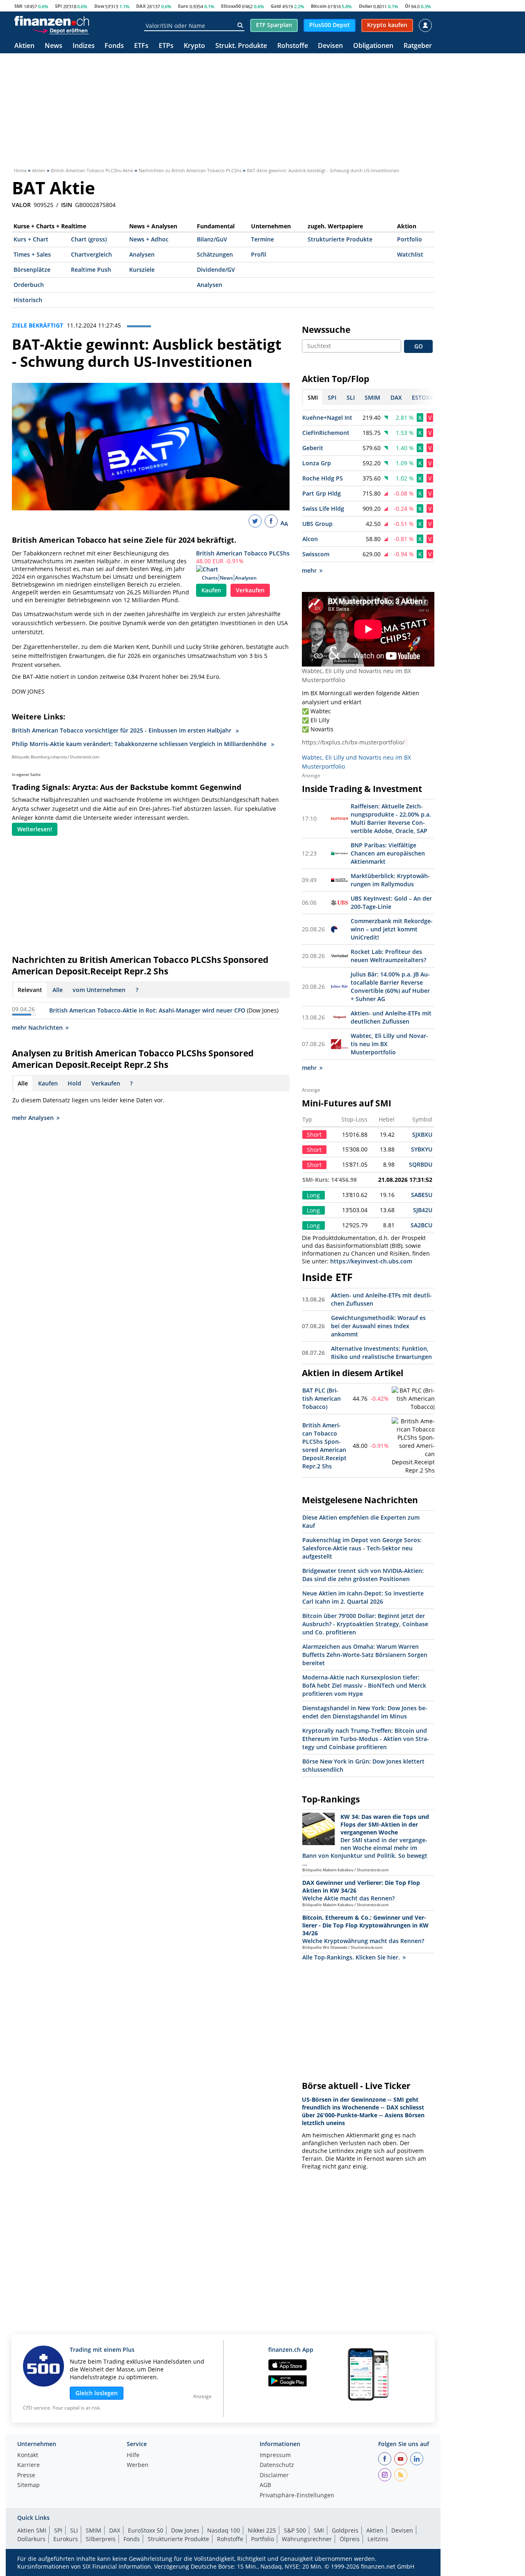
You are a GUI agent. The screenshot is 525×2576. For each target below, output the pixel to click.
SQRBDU (421, 1164)
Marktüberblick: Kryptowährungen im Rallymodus (390, 880)
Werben (138, 2465)
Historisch (28, 300)
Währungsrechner (307, 2539)
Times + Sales (32, 254)
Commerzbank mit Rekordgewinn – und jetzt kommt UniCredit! (392, 929)
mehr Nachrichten (37, 1027)
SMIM (94, 2530)
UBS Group (317, 524)
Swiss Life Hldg (323, 509)
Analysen (142, 254)
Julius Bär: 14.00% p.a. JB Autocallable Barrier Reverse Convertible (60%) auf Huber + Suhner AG (390, 986)
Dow (99, 6)
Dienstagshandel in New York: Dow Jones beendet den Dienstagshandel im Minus (365, 1712)
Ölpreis (350, 2539)
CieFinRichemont (326, 433)
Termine (262, 239)
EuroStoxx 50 (146, 2530)
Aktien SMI (32, 2530)
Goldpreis (345, 2530)
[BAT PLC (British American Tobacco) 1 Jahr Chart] (413, 1399)
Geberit (313, 448)
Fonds (114, 46)
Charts (210, 578)
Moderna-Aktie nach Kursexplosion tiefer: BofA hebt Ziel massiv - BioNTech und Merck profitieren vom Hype (364, 1685)
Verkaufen (250, 590)
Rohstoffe (293, 46)
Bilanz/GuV (212, 239)
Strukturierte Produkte (340, 239)
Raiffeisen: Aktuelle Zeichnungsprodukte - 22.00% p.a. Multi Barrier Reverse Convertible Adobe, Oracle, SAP (391, 818)
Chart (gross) (89, 239)
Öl (407, 6)
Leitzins (378, 2539)
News (54, 46)
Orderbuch (29, 285)
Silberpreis (101, 2539)
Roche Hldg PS (323, 478)
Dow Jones (185, 2530)
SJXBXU (422, 1134)
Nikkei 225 (262, 2530)
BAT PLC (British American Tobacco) (322, 1398)
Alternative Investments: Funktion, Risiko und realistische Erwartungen (381, 1353)
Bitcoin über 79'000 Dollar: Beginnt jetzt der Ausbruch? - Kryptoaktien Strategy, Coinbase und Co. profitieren (365, 1624)
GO (419, 346)
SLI (74, 2530)
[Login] (425, 25)
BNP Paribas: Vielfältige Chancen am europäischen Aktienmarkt (388, 853)
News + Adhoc (149, 239)
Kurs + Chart (31, 239)
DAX (141, 6)
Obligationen (373, 46)
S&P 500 (295, 2530)
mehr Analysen (33, 1118)
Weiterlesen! (35, 829)
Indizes (84, 46)
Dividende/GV (216, 270)
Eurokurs (66, 2539)
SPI (58, 6)
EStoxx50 (231, 6)
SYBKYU (422, 1149)
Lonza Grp (317, 463)
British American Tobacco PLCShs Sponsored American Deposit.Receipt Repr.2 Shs (324, 1446)
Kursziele (142, 270)
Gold (276, 6)
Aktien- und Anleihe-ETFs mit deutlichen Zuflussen (391, 1017)
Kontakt (28, 2455)
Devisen (330, 46)
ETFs (141, 46)
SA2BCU (421, 1225)
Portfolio (410, 239)
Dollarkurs (31, 2539)
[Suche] (240, 25)
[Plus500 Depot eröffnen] (60, 30)
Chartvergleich (91, 254)
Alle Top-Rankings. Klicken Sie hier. (351, 1957)
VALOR (21, 205)
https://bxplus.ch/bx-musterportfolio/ (353, 742)
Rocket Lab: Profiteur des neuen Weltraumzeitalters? (388, 956)
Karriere (29, 2465)
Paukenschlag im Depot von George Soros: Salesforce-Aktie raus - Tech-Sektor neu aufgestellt (362, 1548)
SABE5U (422, 1195)
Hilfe (133, 2455)
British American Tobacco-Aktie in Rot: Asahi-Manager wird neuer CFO (147, 1010)
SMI (18, 6)
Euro (183, 6)
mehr (309, 570)
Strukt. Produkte (241, 46)
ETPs (166, 46)
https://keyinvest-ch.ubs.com (371, 1261)
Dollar (366, 6)
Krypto (194, 46)
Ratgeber (418, 46)
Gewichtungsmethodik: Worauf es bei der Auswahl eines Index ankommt (378, 1326)
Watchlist (410, 254)
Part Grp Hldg (322, 493)
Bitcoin (319, 6)
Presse (26, 2476)
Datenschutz (277, 2465)
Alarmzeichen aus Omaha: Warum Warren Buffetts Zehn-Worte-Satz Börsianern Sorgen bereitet (365, 1655)
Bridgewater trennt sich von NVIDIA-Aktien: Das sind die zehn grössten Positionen (363, 1575)
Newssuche (326, 330)
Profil (259, 254)
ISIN (67, 205)
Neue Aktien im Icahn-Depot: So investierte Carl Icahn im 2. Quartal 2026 (363, 1597)
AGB (265, 2485)
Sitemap (29, 2485)
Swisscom (316, 554)
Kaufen (211, 590)
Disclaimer (274, 2476)
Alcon (310, 539)
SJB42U (423, 1210)
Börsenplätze (32, 270)
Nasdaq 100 (224, 2530)
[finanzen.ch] (52, 21)
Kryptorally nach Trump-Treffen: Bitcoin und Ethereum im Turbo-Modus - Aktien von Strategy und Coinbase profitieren (366, 1739)
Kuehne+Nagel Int (327, 418)
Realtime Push (91, 270)
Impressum (275, 2455)
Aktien (24, 46)
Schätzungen (215, 254)
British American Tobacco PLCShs (243, 553)
